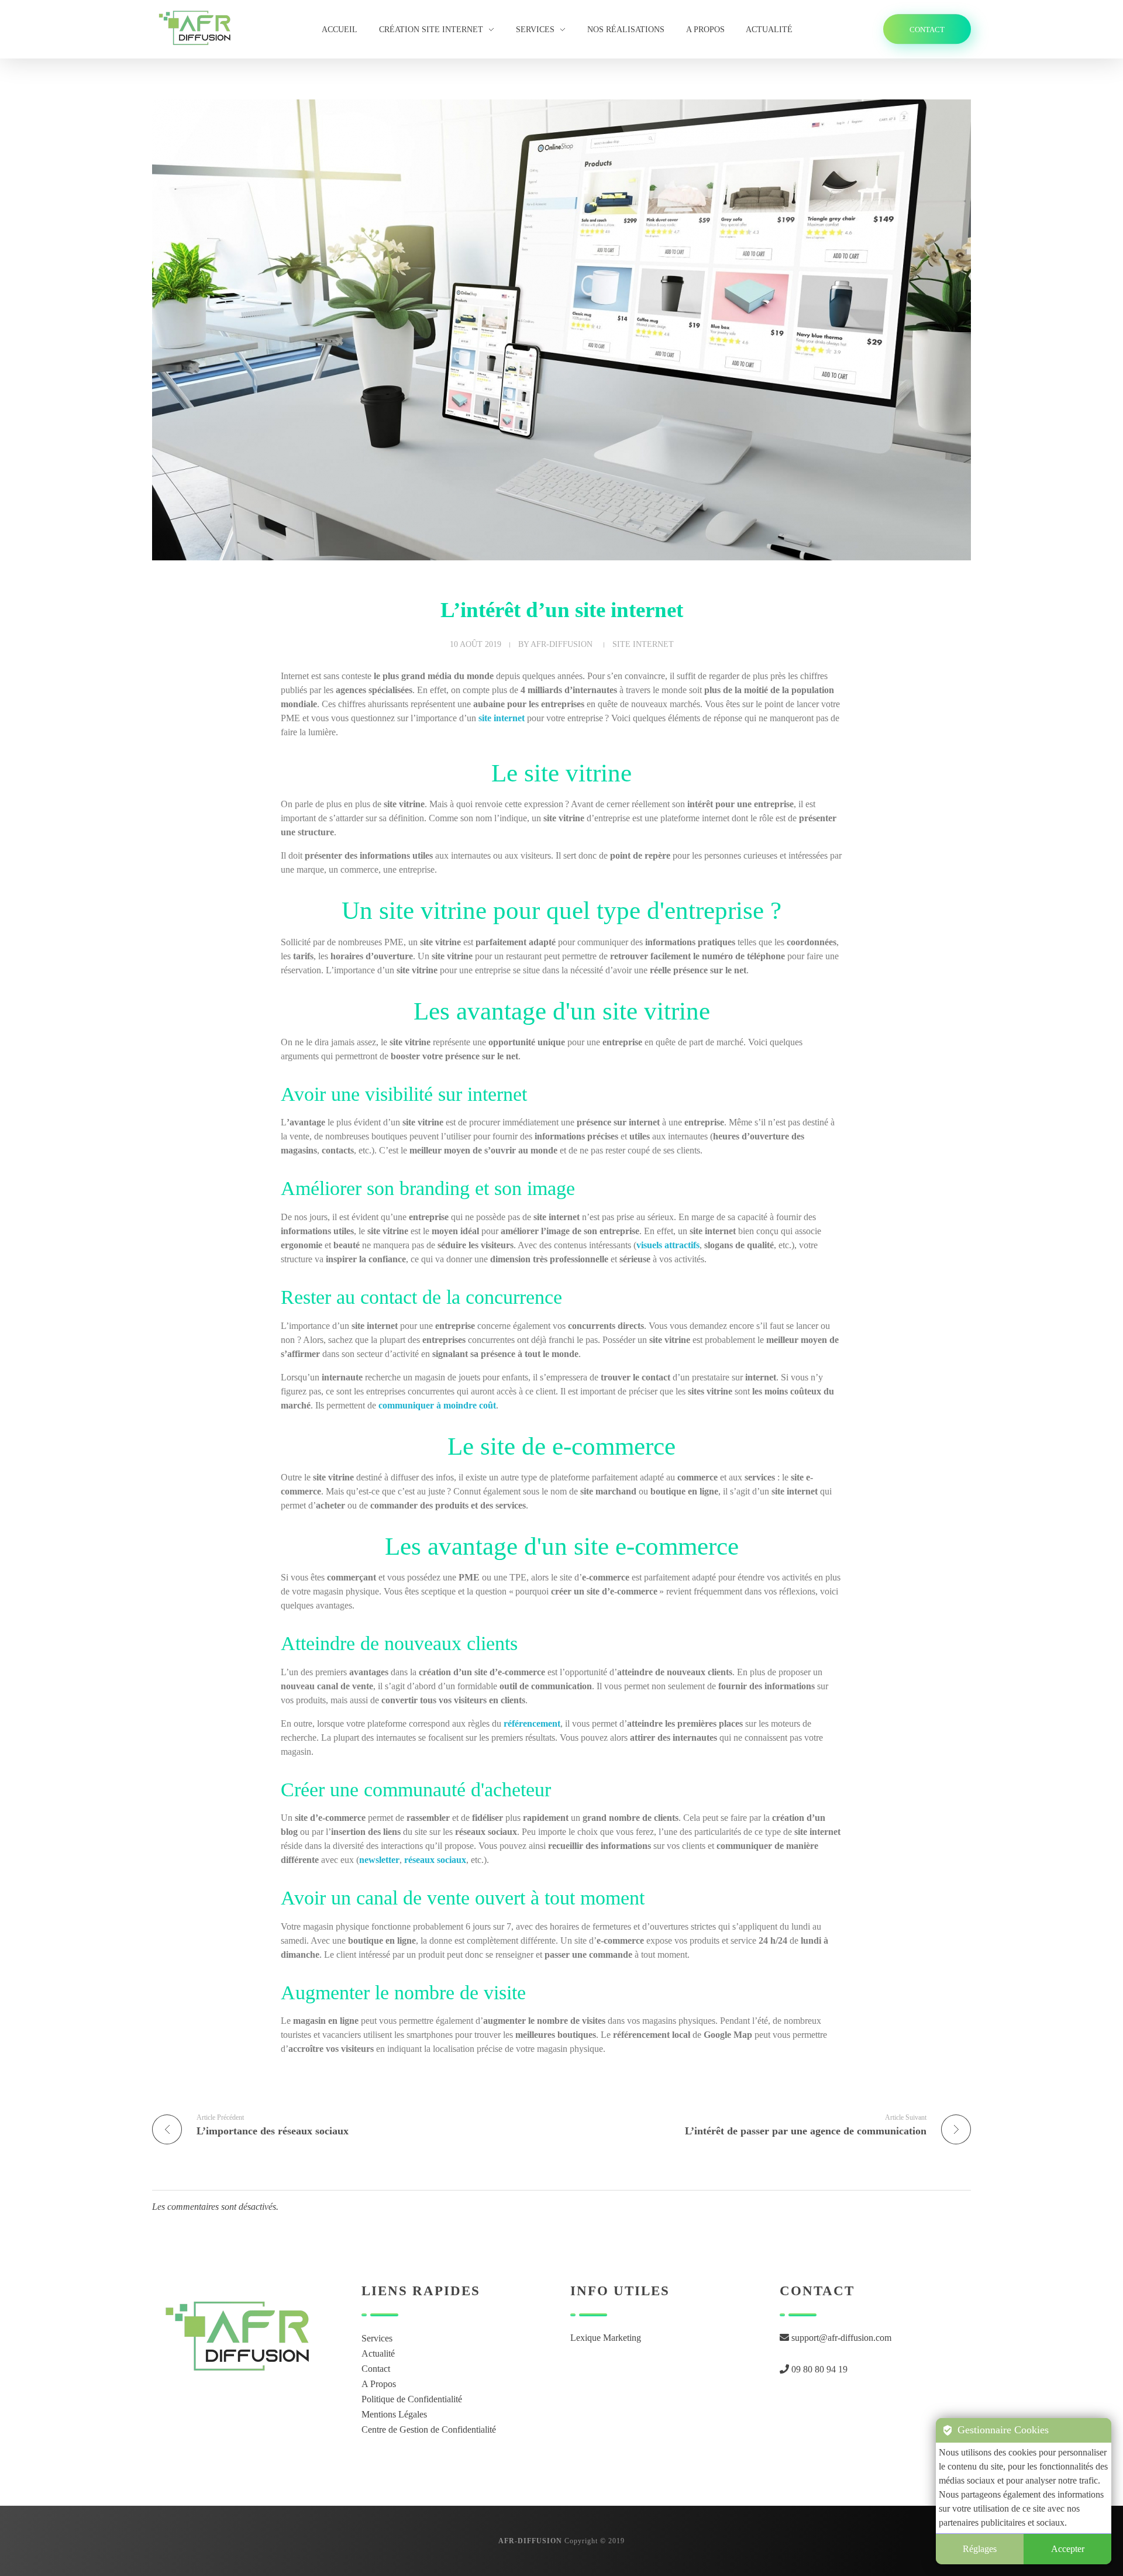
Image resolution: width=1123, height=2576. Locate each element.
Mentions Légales (394, 2414)
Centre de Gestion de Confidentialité (429, 2429)
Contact (376, 2369)
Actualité (378, 2353)
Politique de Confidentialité (412, 2399)
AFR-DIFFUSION (561, 644)
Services (377, 2338)
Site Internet (643, 644)
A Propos (379, 2384)
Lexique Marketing (606, 2338)
